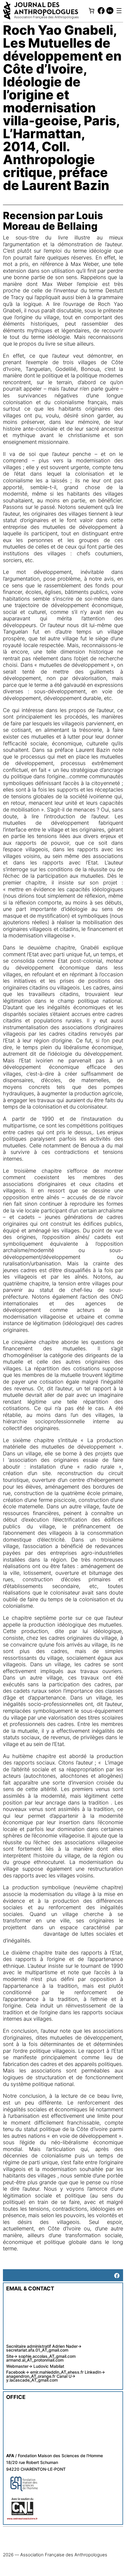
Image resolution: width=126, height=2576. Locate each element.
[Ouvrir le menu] (119, 11)
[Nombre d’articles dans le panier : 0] (91, 11)
